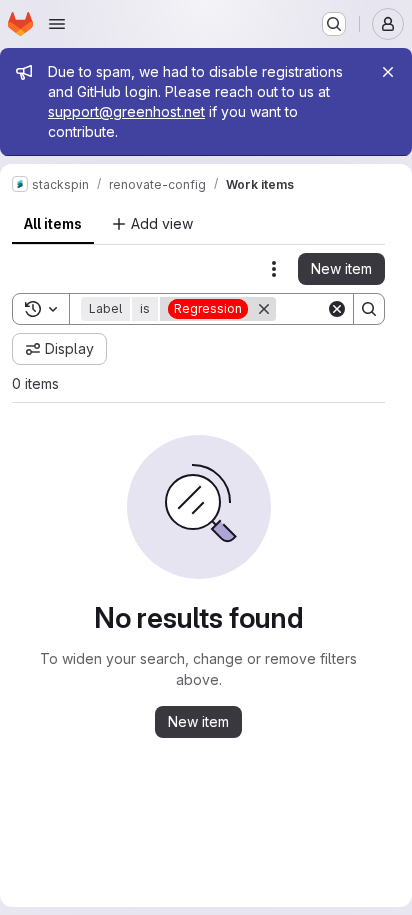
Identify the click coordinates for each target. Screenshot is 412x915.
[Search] (369, 309)
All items (53, 223)
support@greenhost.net (126, 111)
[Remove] (264, 309)
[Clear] (337, 309)
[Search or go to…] (334, 24)
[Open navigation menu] (57, 24)
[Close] (388, 72)
